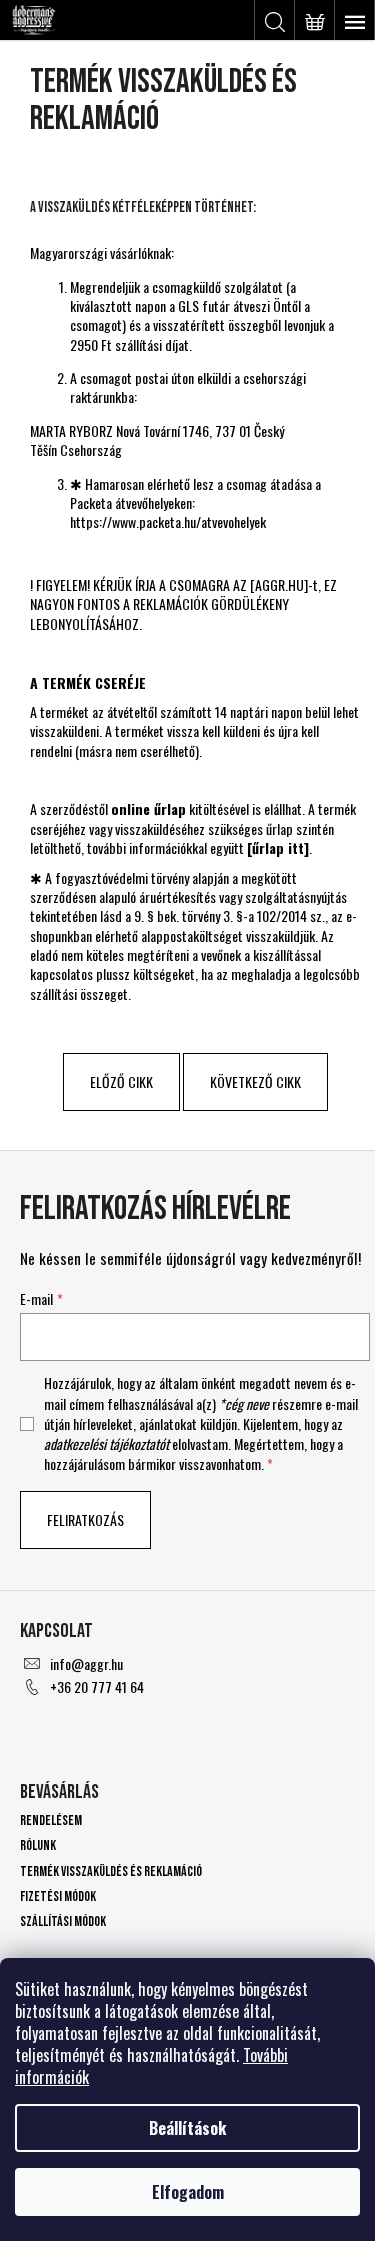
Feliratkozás (85, 1519)
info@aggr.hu (86, 1663)
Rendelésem (51, 1820)
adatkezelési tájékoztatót (106, 1443)
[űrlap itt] (278, 847)
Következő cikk (255, 1081)
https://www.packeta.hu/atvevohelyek (168, 521)
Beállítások (187, 2128)
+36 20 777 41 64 (97, 1686)
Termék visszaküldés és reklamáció (111, 1871)
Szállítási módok (63, 1921)
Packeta (92, 502)
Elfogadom (188, 2192)
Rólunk (38, 1845)
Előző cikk (121, 1081)
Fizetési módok (58, 1896)
